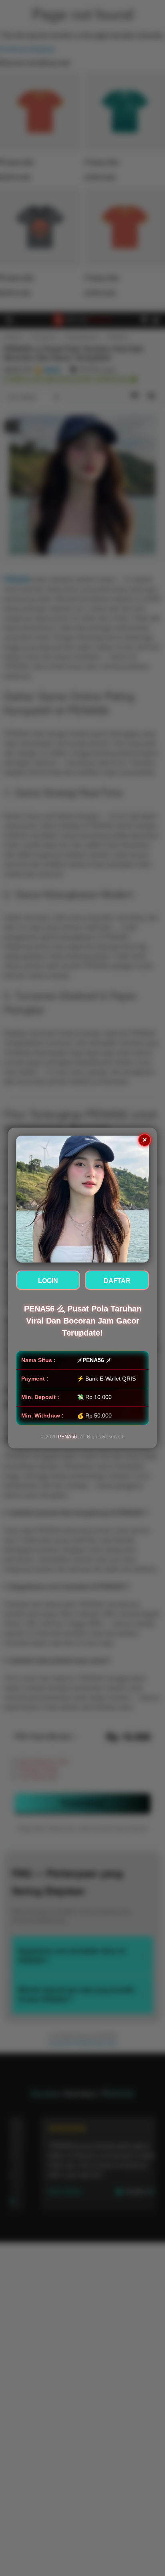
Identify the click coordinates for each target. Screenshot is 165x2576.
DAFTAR (117, 1281)
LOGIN (48, 1281)
